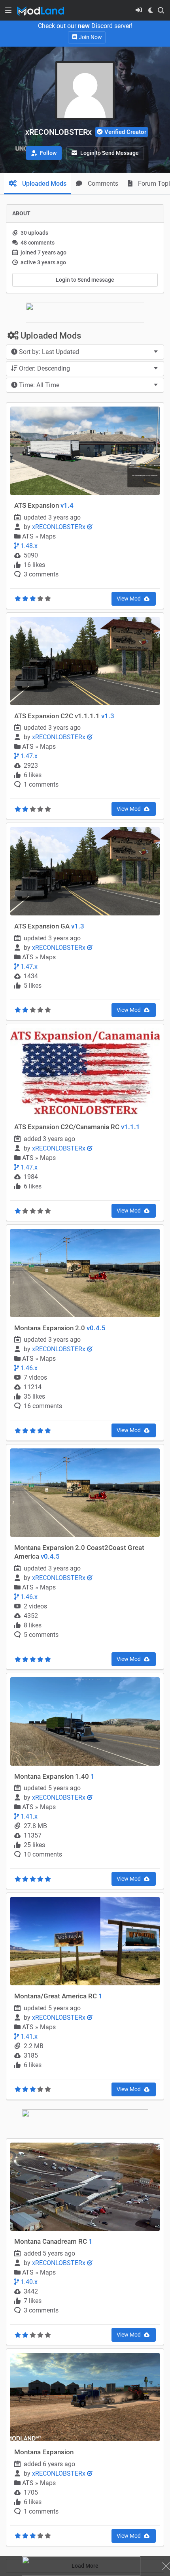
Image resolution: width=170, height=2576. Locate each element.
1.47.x (28, 756)
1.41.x (28, 1816)
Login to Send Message (109, 153)
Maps (48, 536)
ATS (29, 536)
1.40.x (28, 2282)
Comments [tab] (102, 184)
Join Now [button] (90, 37)
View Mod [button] (129, 599)
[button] (44, 153)
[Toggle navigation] (8, 10)
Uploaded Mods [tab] (43, 184)
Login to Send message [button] (85, 280)
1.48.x (28, 546)
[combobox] (85, 352)
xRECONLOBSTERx (59, 527)
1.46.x (28, 1368)
